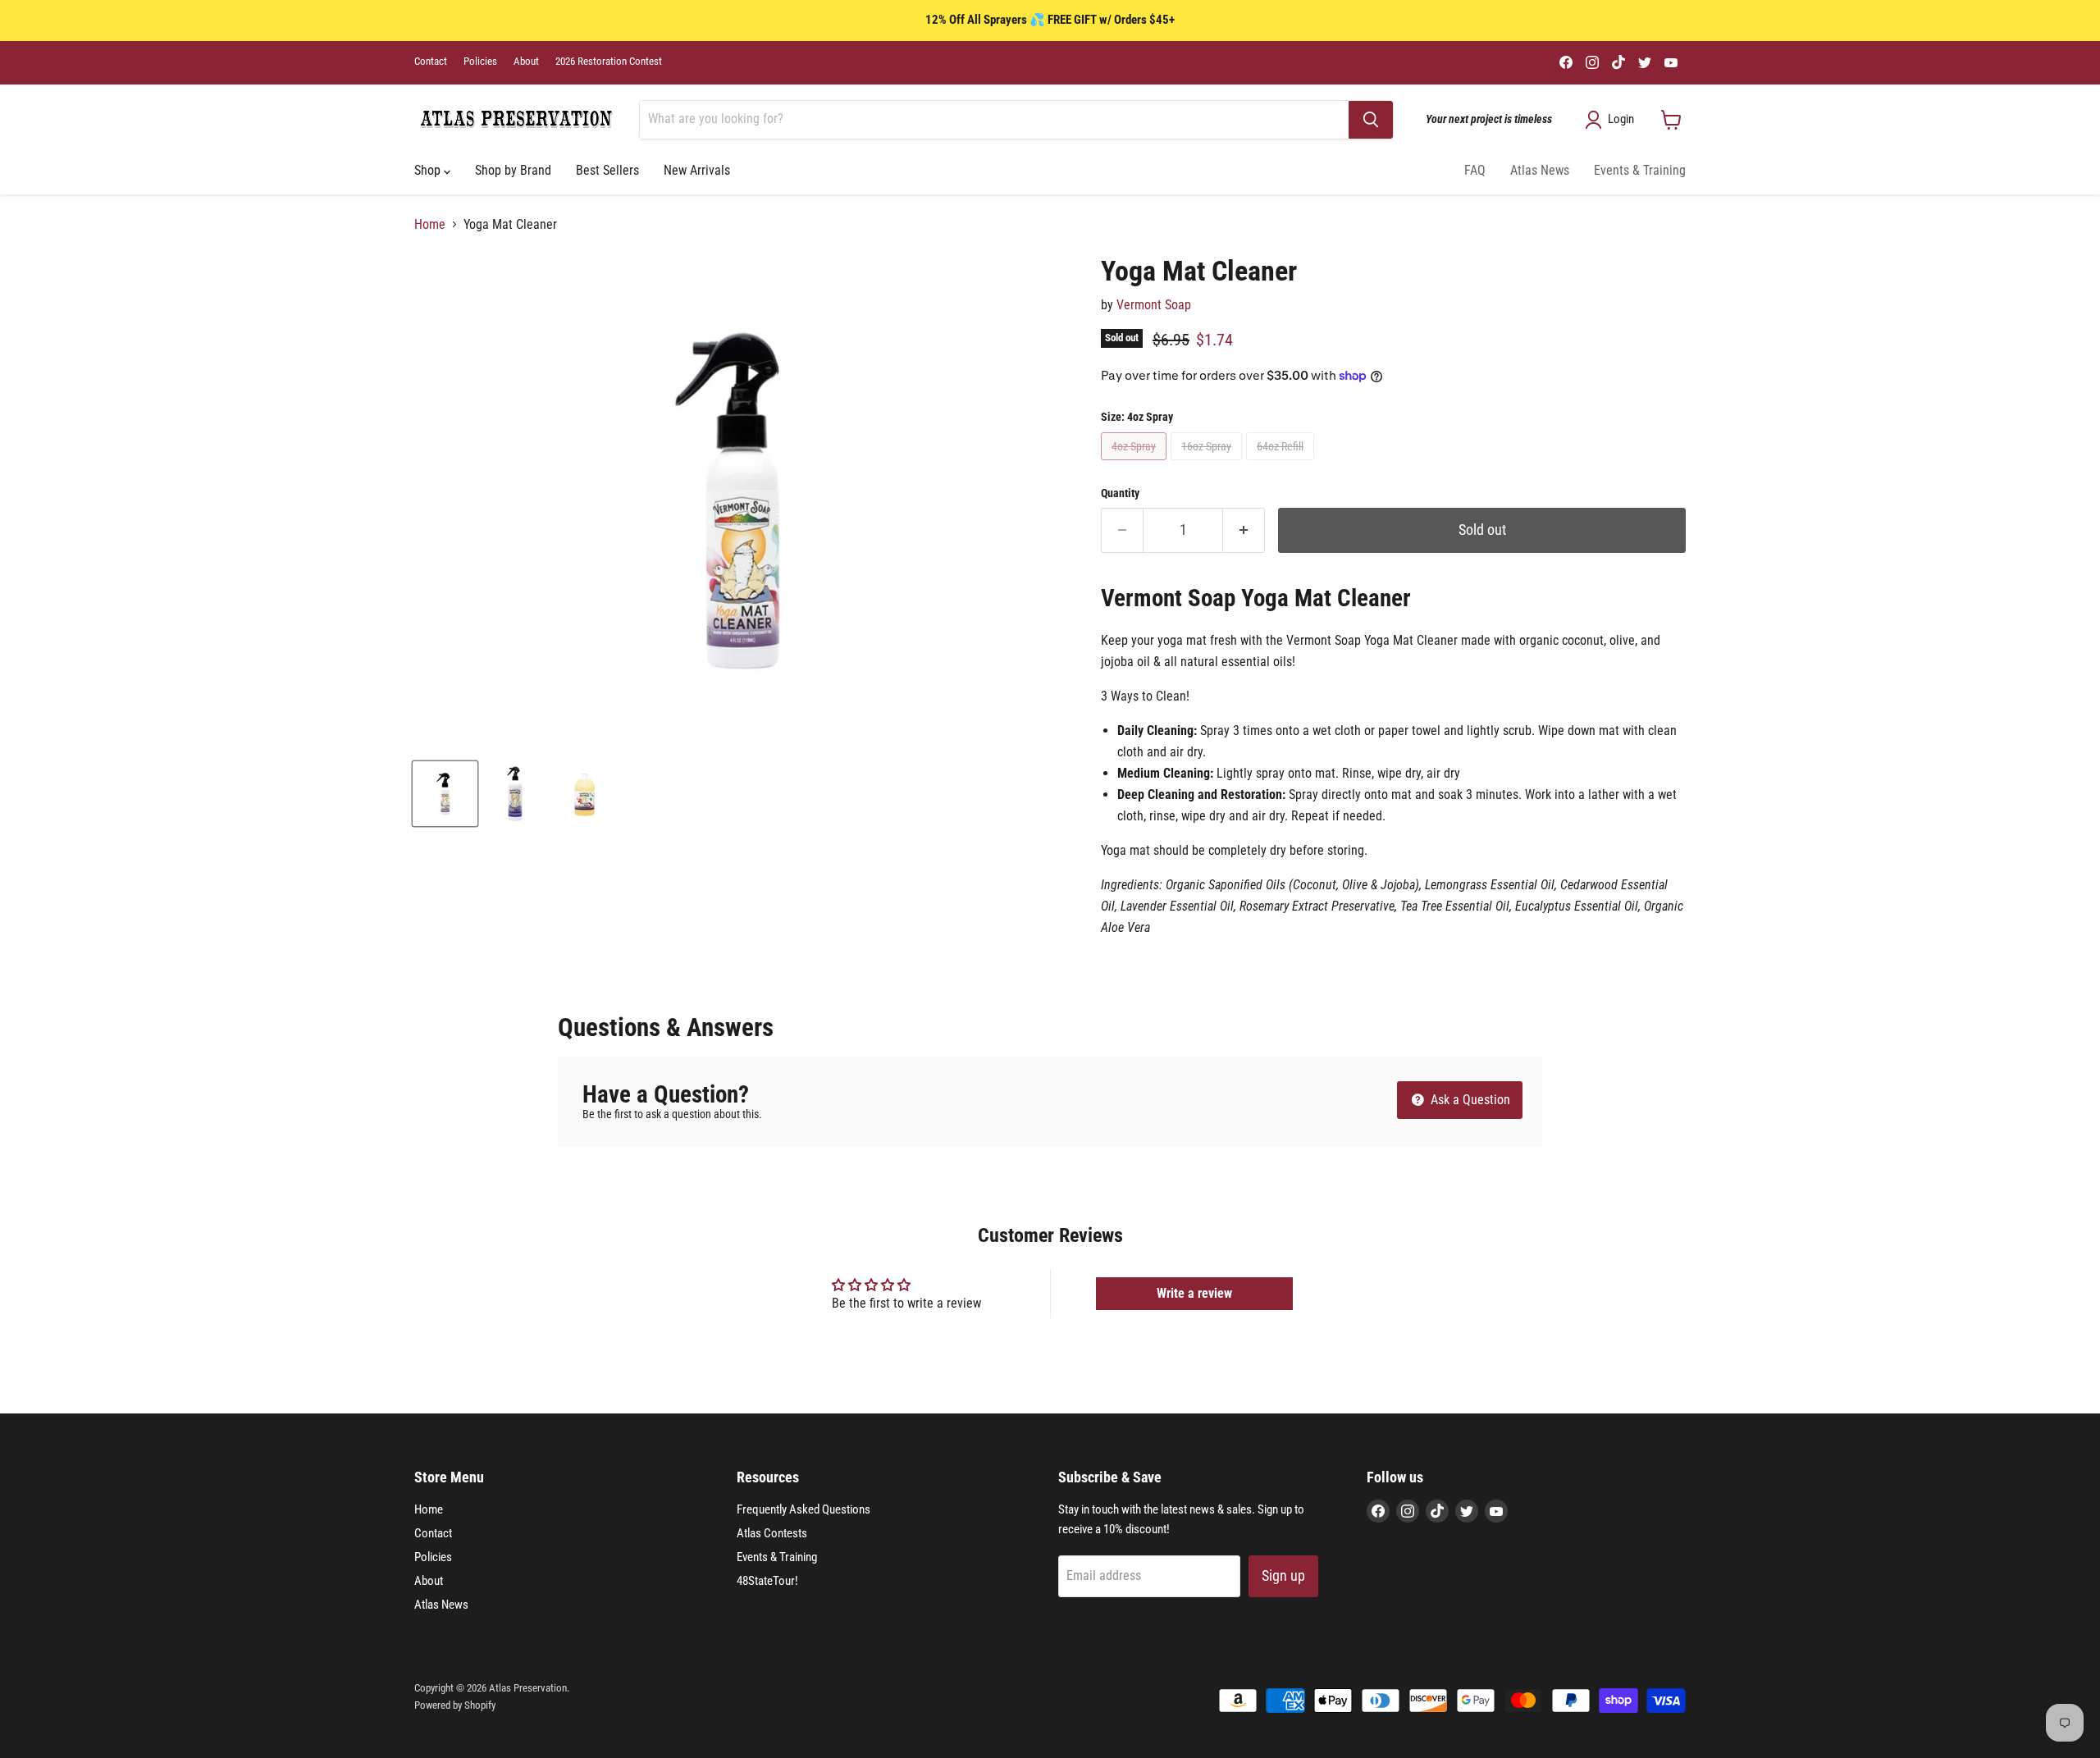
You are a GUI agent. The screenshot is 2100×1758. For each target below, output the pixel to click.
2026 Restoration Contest (609, 62)
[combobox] (994, 120)
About (526, 62)
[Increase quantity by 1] (1244, 530)
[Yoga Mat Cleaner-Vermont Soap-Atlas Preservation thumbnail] (445, 794)
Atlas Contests (772, 1533)
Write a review (1194, 1293)
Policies (480, 62)
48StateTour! (767, 1581)
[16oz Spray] (1208, 464)
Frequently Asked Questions (803, 1509)
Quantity (1120, 493)
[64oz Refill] (1282, 464)
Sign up (1283, 1575)
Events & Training (1640, 170)
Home (430, 225)
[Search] (1371, 120)
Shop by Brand (513, 170)
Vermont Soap (1154, 305)
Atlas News (1540, 170)
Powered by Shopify (455, 1705)
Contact (431, 62)
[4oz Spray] (1136, 464)
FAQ (1475, 170)
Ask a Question (1469, 1100)
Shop (429, 170)
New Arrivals (697, 170)
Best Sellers (607, 170)
